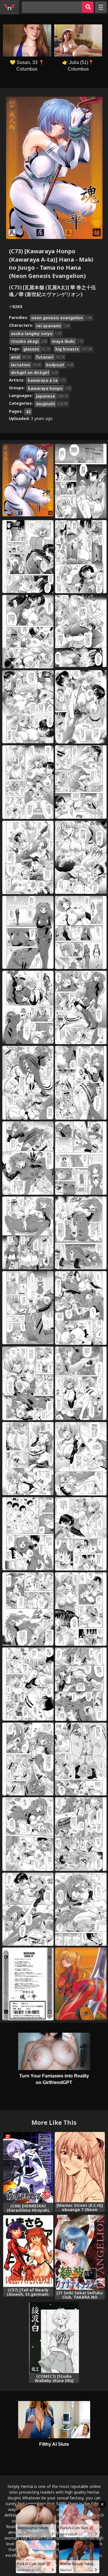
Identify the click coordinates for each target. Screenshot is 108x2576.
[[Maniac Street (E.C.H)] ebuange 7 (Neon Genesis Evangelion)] (80, 2167)
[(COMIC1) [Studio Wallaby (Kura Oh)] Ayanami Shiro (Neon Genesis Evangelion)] (54, 2338)
